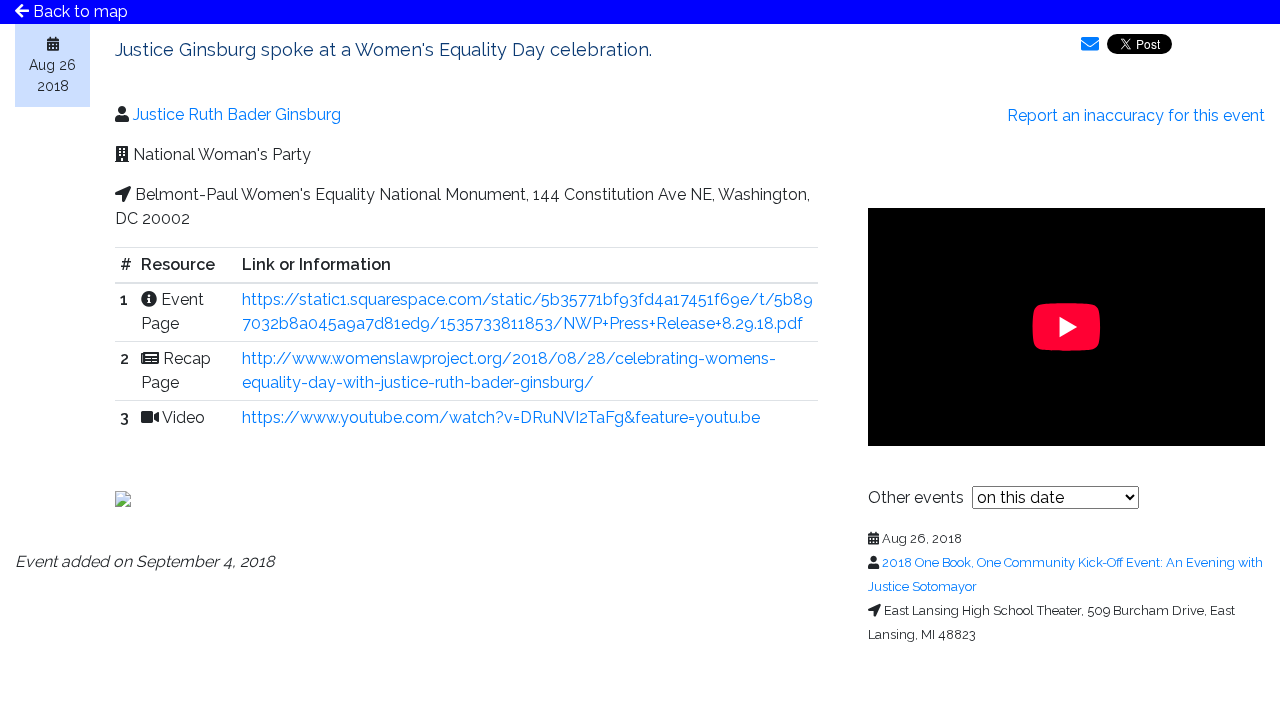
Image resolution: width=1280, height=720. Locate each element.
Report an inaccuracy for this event (1136, 115)
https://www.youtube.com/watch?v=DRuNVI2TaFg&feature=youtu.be (501, 417)
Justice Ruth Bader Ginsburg (237, 114)
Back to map (78, 11)
